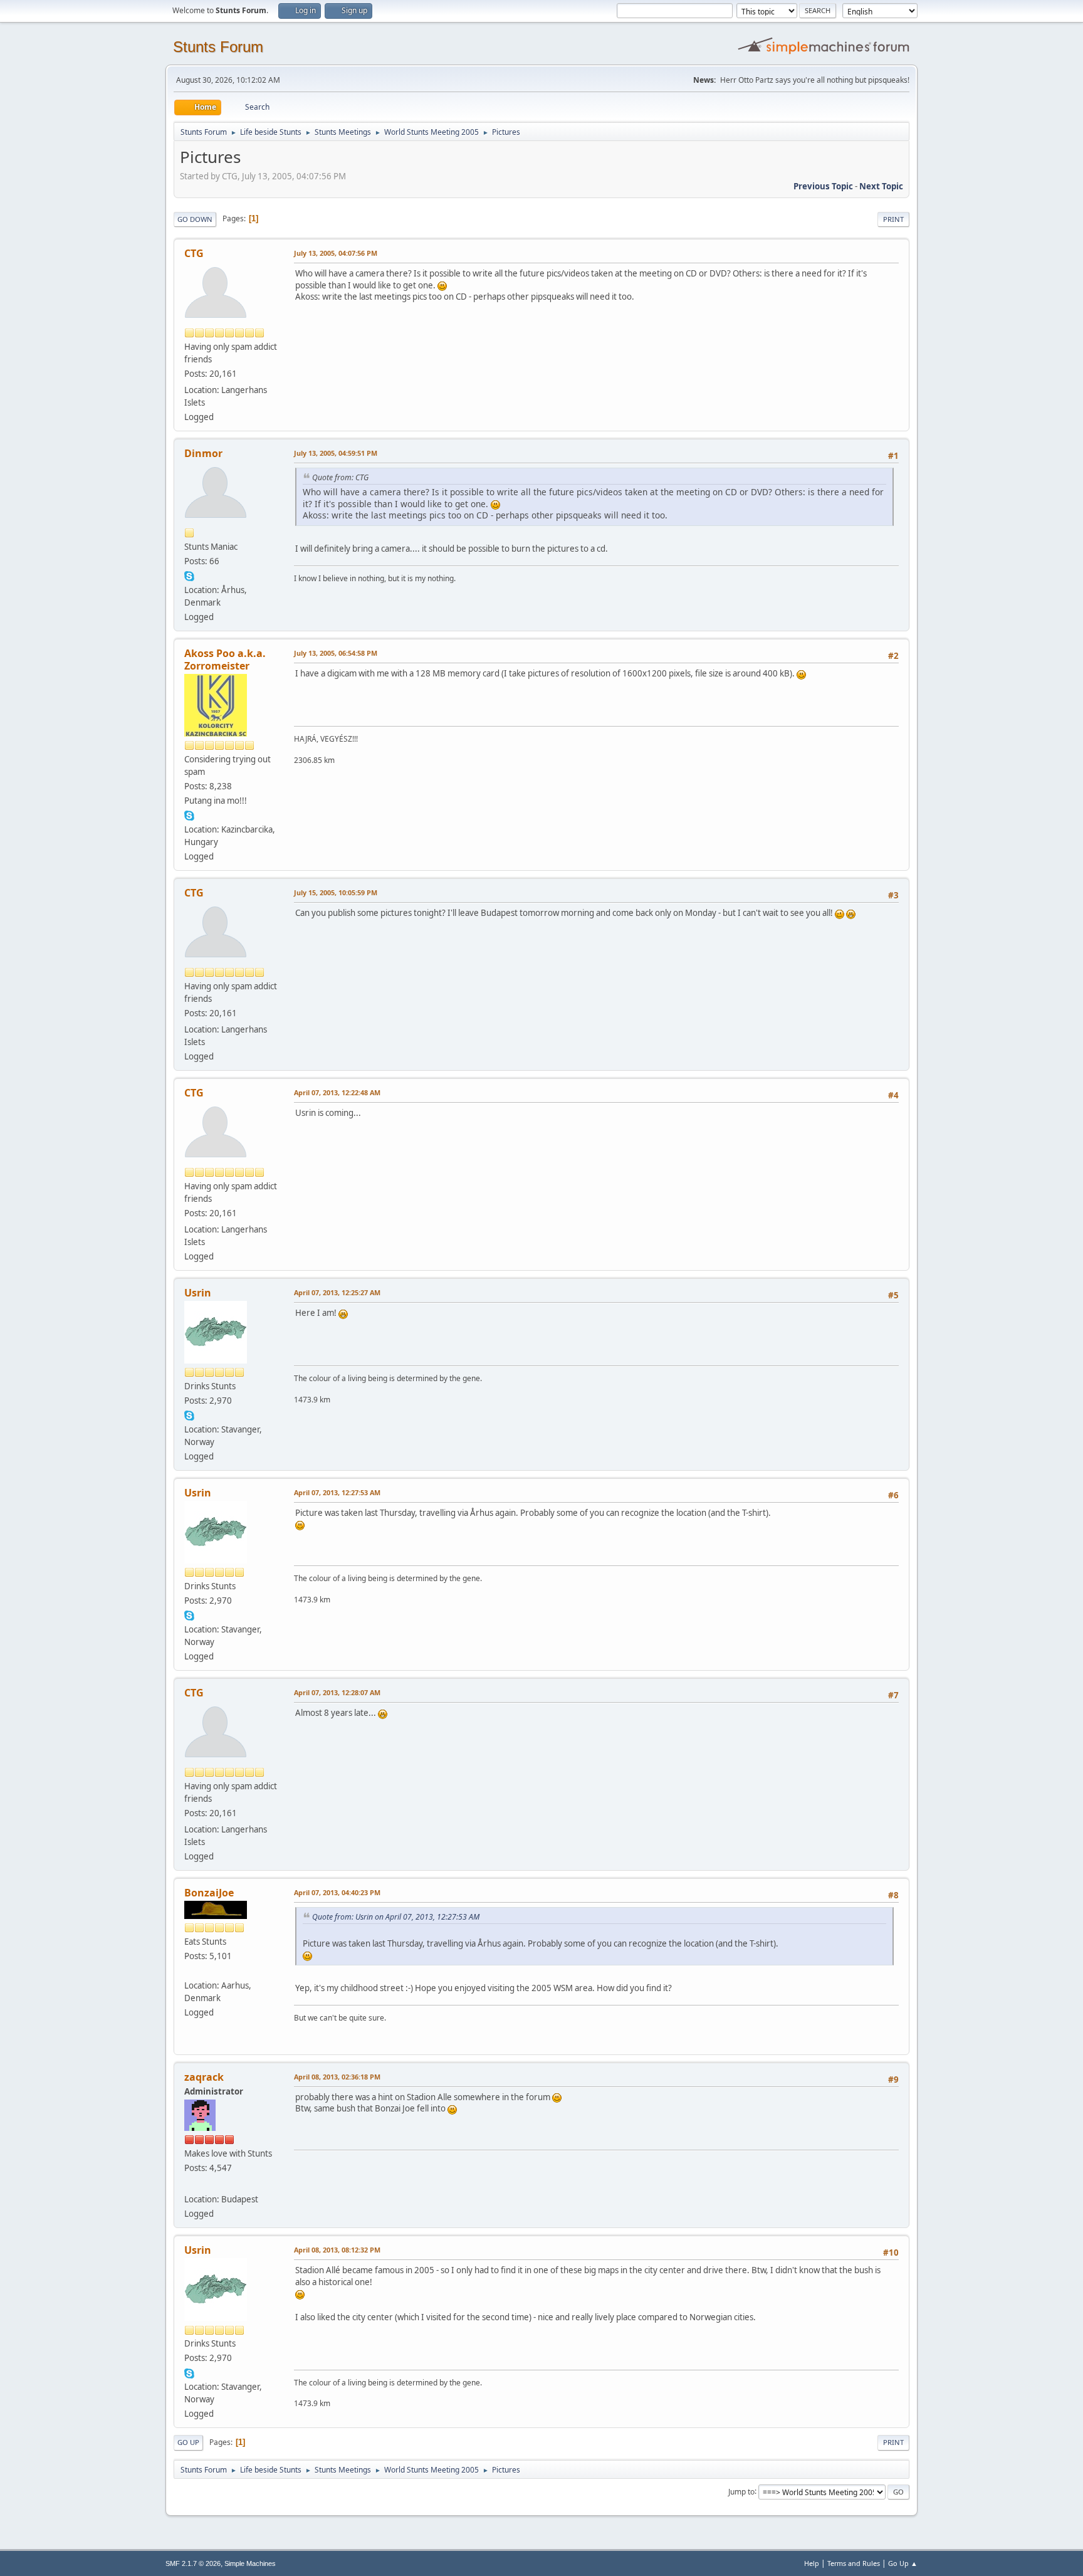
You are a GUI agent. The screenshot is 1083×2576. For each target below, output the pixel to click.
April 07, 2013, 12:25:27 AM (337, 1292)
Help (812, 2563)
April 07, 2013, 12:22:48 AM (337, 1092)
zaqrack (204, 2077)
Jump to (741, 2491)
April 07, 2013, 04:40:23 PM (337, 1892)
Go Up (188, 2442)
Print (893, 219)
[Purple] (189, 1970)
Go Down (195, 219)
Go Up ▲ (903, 2563)
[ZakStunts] (189, 2184)
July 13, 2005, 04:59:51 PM (336, 453)
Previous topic (823, 186)
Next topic (881, 186)
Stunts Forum (218, 47)
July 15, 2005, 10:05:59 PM (336, 892)
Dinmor (203, 453)
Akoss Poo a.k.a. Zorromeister (225, 660)
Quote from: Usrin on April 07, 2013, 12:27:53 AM (396, 1917)
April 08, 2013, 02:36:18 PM (337, 2077)
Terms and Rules (854, 2563)
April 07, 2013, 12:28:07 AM (337, 1692)
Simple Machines (250, 2563)
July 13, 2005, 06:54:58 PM (336, 653)
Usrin (198, 1293)
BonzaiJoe (209, 1893)
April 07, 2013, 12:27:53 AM (337, 1492)
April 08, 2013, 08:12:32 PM (337, 2250)
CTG (194, 253)
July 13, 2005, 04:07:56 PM (336, 253)
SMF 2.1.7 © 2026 (193, 2563)
